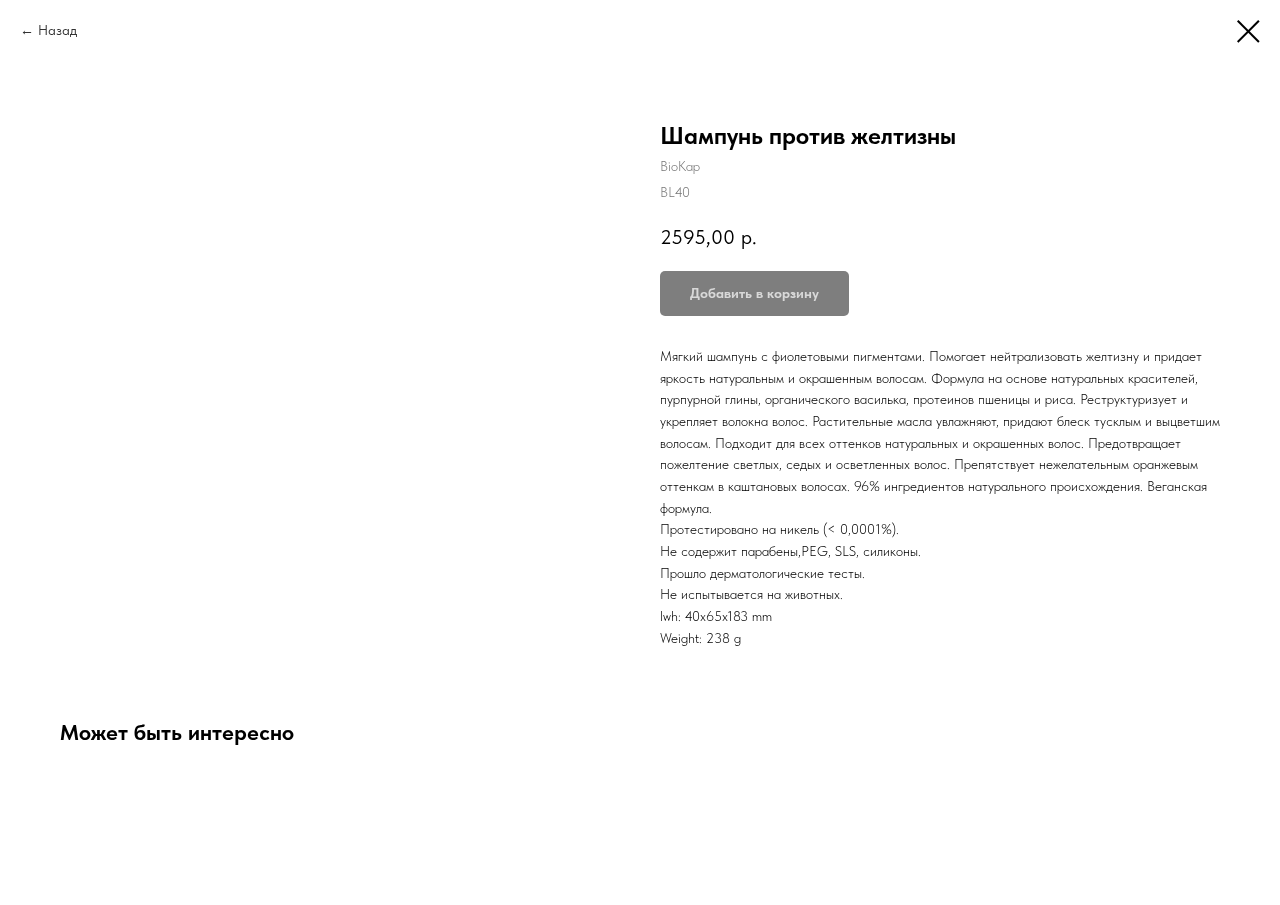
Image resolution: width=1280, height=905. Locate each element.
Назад (57, 30)
